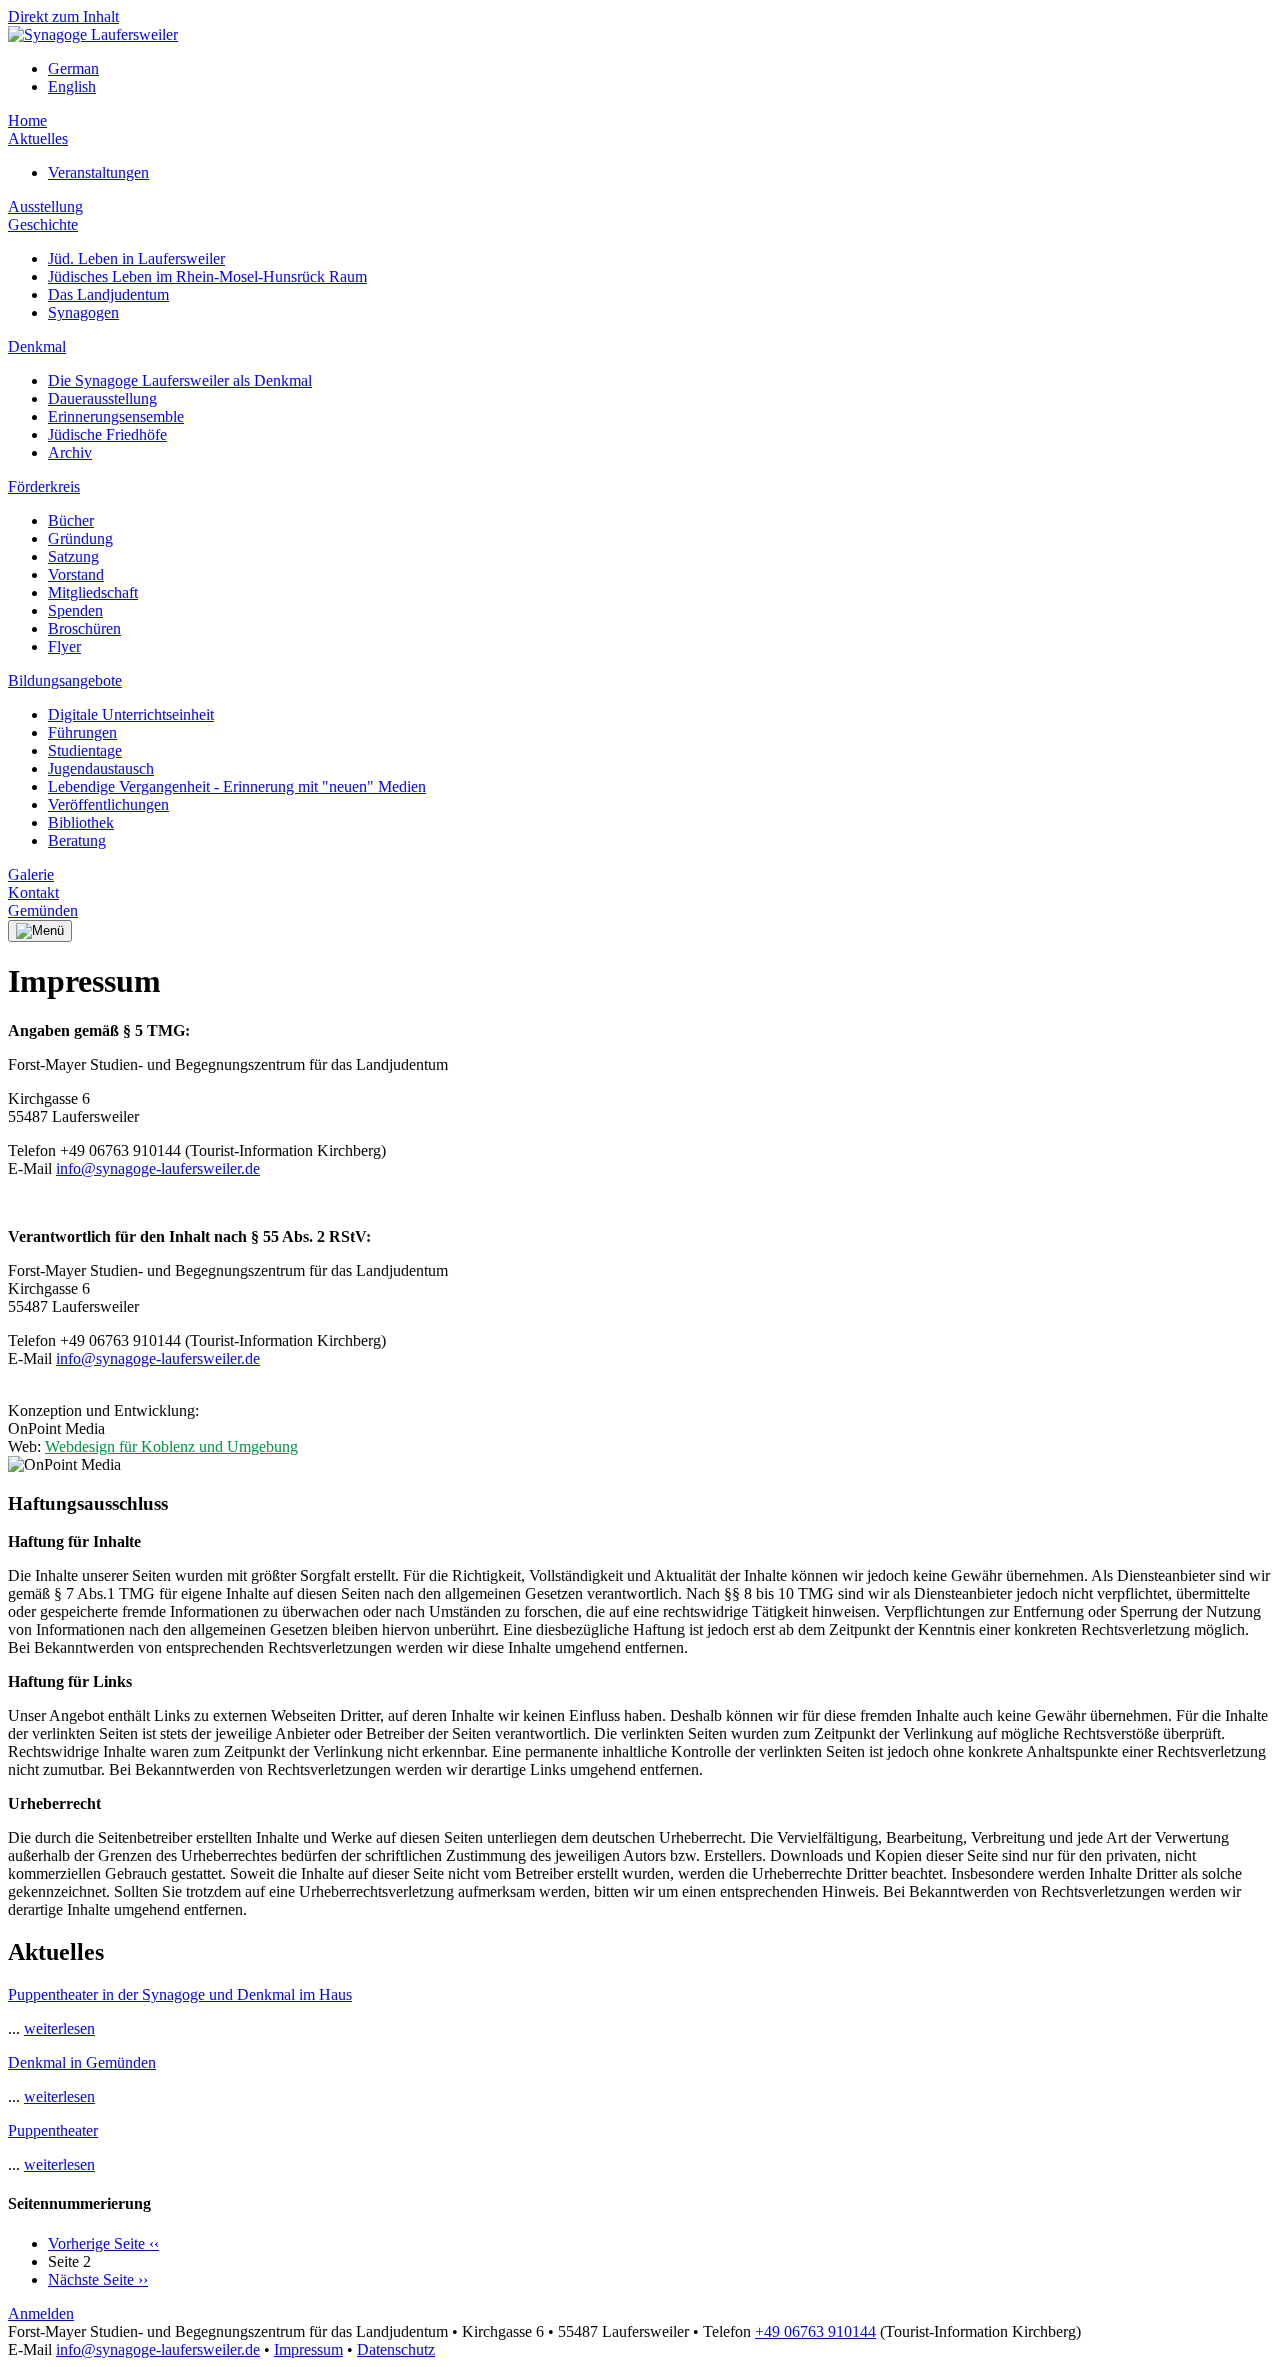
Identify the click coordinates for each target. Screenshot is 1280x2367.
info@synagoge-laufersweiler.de (158, 1168)
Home (27, 120)
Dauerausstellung (102, 398)
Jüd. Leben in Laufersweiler (136, 258)
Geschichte (43, 224)
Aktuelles (38, 138)
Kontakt (33, 892)
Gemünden (43, 910)
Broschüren (84, 628)
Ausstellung (45, 206)
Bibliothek (81, 822)
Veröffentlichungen (108, 804)
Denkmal (37, 346)
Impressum (308, 2349)
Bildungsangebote (65, 680)
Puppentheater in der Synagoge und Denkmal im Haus (180, 1994)
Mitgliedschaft (93, 592)
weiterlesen (59, 2028)
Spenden (75, 610)
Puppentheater (53, 2130)
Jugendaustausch (101, 768)
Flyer (64, 646)
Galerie (31, 874)
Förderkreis (44, 486)
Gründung (80, 538)
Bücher (71, 520)
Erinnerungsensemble (116, 416)
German (73, 68)
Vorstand (76, 574)
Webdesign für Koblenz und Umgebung (171, 1446)
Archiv (70, 452)
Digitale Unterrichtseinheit (131, 714)
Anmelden (41, 2313)
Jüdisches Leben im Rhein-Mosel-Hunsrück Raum (207, 276)
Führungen (82, 732)
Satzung (73, 556)
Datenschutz (396, 2349)
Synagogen (83, 312)
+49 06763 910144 (815, 2331)
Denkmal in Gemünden (82, 2062)
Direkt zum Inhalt (63, 16)
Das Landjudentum (108, 294)
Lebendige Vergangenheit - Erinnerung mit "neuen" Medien (237, 786)
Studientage (85, 750)
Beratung (77, 840)
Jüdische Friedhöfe (107, 434)
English (72, 86)
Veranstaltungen (98, 172)
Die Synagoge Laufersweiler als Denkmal (180, 380)
